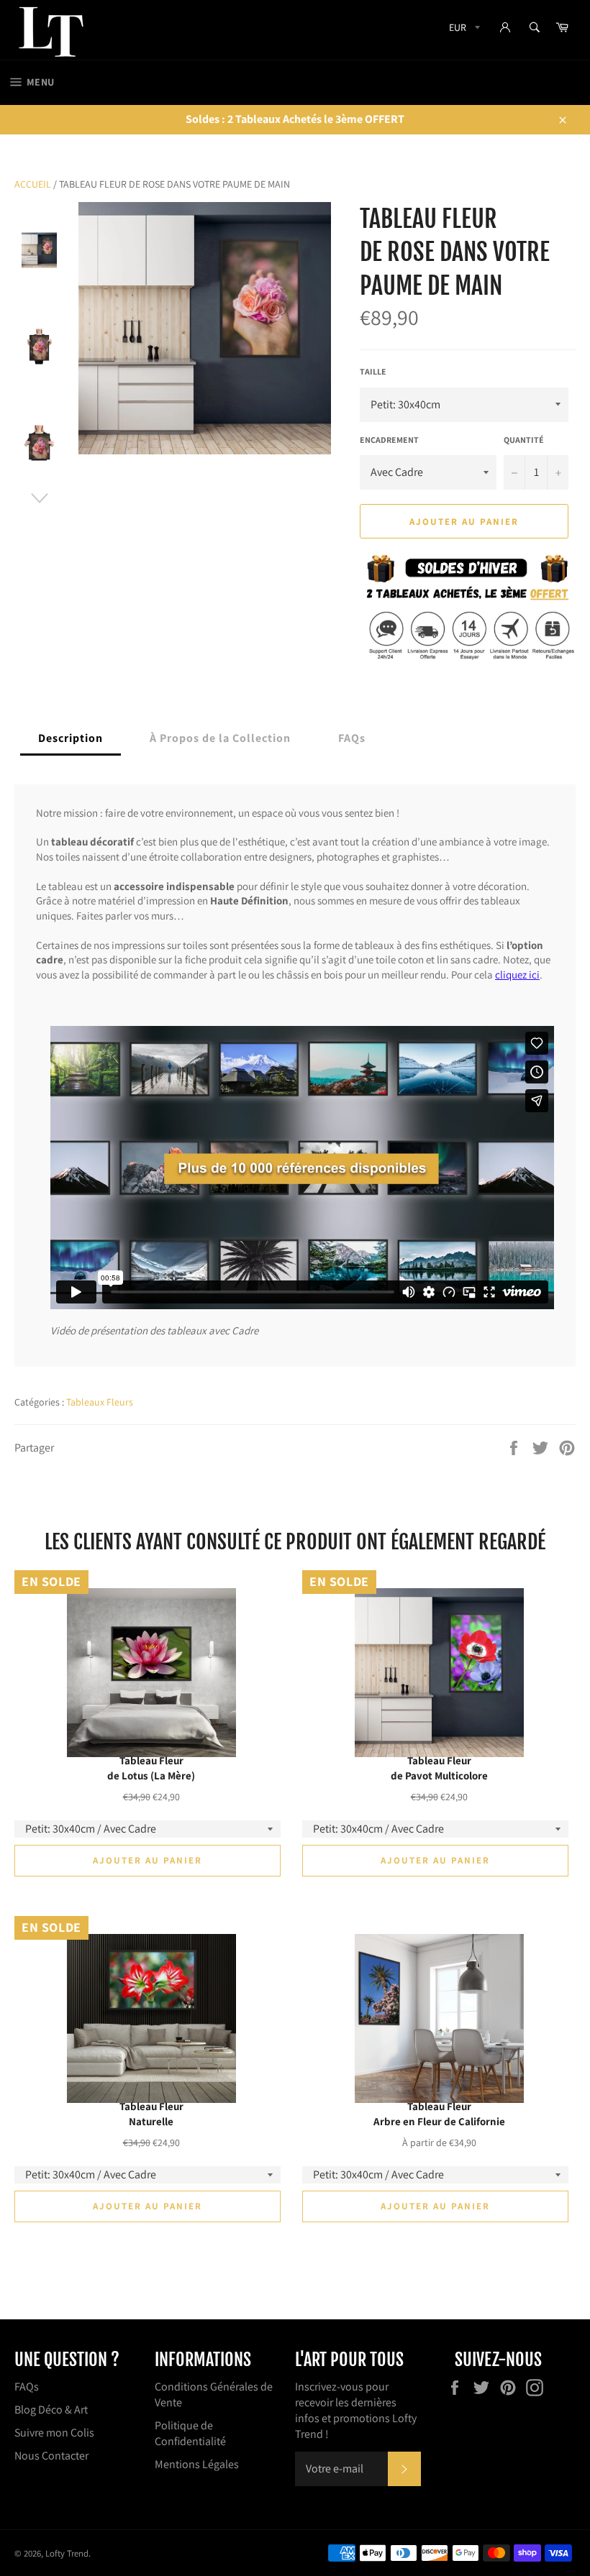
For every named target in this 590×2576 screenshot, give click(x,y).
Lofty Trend (67, 2553)
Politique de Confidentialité (190, 2433)
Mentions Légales (197, 2464)
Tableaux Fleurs (100, 1402)
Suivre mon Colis (54, 2433)
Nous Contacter (51, 2456)
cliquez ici (517, 975)
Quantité (524, 440)
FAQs (27, 2387)
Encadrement (389, 440)
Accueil (33, 184)
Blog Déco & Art (51, 2410)
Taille (373, 371)
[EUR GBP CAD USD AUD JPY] (463, 30)
